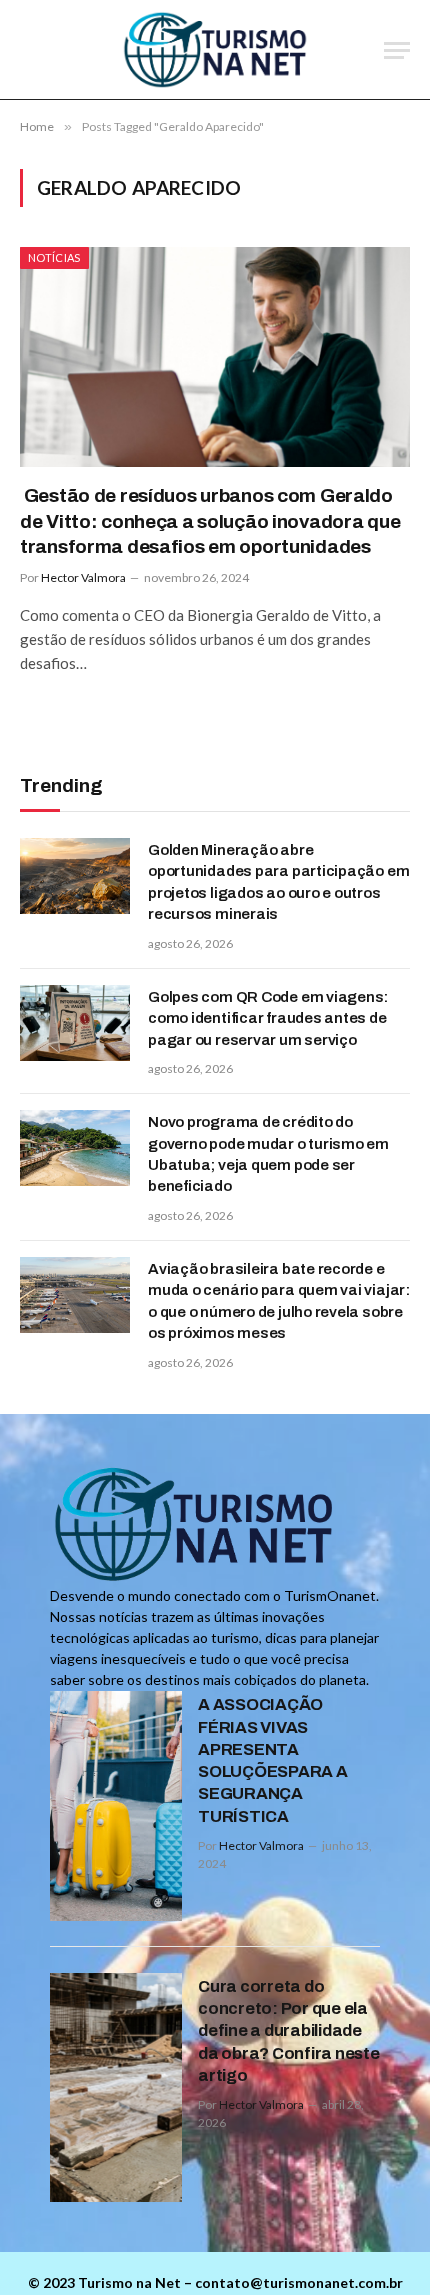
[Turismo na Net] (215, 50)
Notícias (54, 257)
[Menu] (397, 50)
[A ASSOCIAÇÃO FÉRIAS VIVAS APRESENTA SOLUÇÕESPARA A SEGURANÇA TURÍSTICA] (116, 1806)
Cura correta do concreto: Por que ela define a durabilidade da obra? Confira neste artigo (289, 2031)
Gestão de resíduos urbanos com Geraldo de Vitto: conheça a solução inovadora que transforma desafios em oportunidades (210, 521)
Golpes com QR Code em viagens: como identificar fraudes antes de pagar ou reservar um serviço (268, 1018)
